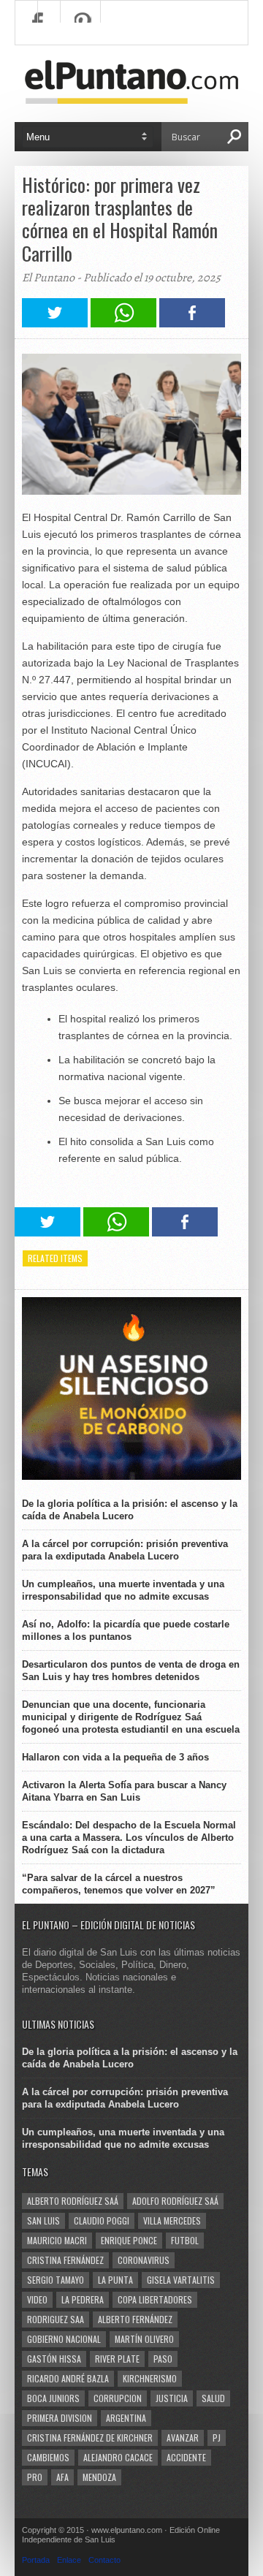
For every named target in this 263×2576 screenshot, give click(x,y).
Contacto (104, 2560)
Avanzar (183, 2438)
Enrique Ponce (129, 2240)
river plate (117, 2359)
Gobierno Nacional (64, 2339)
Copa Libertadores (155, 2299)
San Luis (43, 2220)
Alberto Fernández (135, 2319)
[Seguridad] (131, 1477)
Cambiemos (48, 2457)
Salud (213, 2398)
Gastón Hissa (54, 2359)
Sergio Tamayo (56, 2280)
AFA (62, 2477)
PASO (163, 2359)
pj (217, 2438)
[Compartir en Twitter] (55, 323)
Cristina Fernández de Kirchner (90, 2438)
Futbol (185, 2240)
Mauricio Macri (57, 2240)
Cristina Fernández (65, 2260)
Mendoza (99, 2477)
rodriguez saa (56, 2319)
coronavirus (144, 2260)
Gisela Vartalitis (181, 2280)
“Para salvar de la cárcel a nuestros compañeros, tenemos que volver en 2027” (119, 1884)
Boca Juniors (53, 2398)
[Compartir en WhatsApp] (123, 323)
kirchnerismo (150, 2378)
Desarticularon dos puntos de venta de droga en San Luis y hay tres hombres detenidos (131, 1671)
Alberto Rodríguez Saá (73, 2201)
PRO (35, 2477)
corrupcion (118, 2398)
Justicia (172, 2398)
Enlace (69, 2560)
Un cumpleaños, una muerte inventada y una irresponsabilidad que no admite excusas (123, 1590)
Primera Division (60, 2418)
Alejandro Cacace (118, 2457)
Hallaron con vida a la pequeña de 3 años (115, 1757)
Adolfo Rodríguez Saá (175, 2201)
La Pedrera (83, 2299)
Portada (36, 2560)
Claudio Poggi (102, 2220)
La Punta (115, 2280)
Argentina (126, 2418)
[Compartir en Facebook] (192, 323)
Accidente (186, 2457)
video (37, 2299)
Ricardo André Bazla (68, 2378)
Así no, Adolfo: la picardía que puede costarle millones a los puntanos (126, 1630)
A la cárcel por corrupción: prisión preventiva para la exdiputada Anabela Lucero (125, 1550)
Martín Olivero (144, 2339)
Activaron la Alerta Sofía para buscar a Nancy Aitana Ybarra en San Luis (124, 1791)
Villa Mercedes (172, 2220)
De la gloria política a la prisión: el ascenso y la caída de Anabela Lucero (130, 1510)
